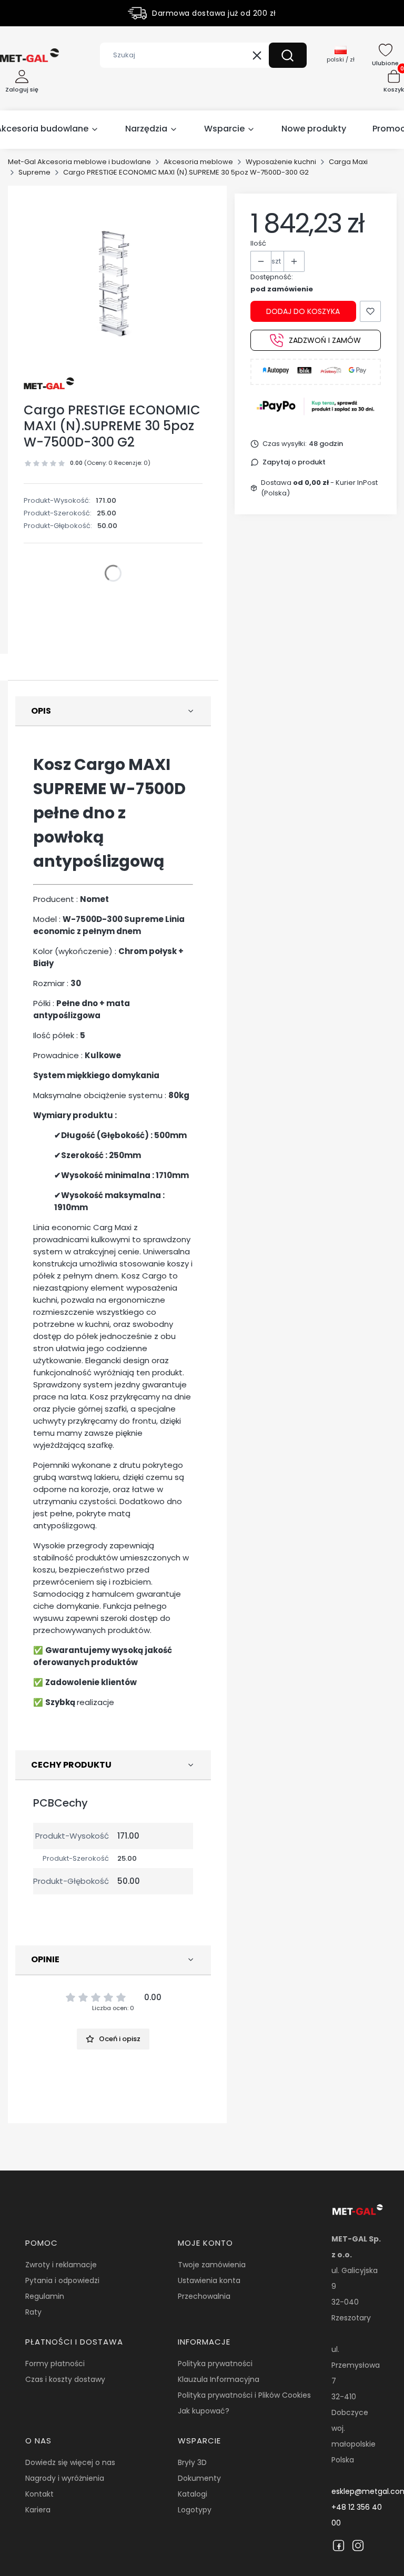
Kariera (38, 2510)
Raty (33, 2312)
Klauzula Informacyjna (219, 2379)
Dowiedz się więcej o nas (70, 2462)
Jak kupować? (204, 2411)
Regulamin (45, 2296)
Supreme (34, 172)
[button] (288, 55)
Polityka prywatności (215, 2364)
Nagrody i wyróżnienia (65, 2478)
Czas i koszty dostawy (65, 2379)
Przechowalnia (204, 2296)
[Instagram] (358, 2545)
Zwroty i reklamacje (61, 2265)
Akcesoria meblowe (198, 162)
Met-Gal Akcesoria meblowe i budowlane (79, 162)
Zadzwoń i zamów (325, 340)
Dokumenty (199, 2478)
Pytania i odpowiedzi (62, 2280)
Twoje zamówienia (212, 2265)
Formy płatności (55, 2364)
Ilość (258, 243)
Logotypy (195, 2510)
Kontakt (39, 2494)
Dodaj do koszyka (303, 311)
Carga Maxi (348, 162)
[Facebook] (339, 2545)
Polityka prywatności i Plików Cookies (244, 2395)
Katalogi (193, 2494)
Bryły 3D (192, 2462)
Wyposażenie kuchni (281, 162)
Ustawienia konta (209, 2280)
